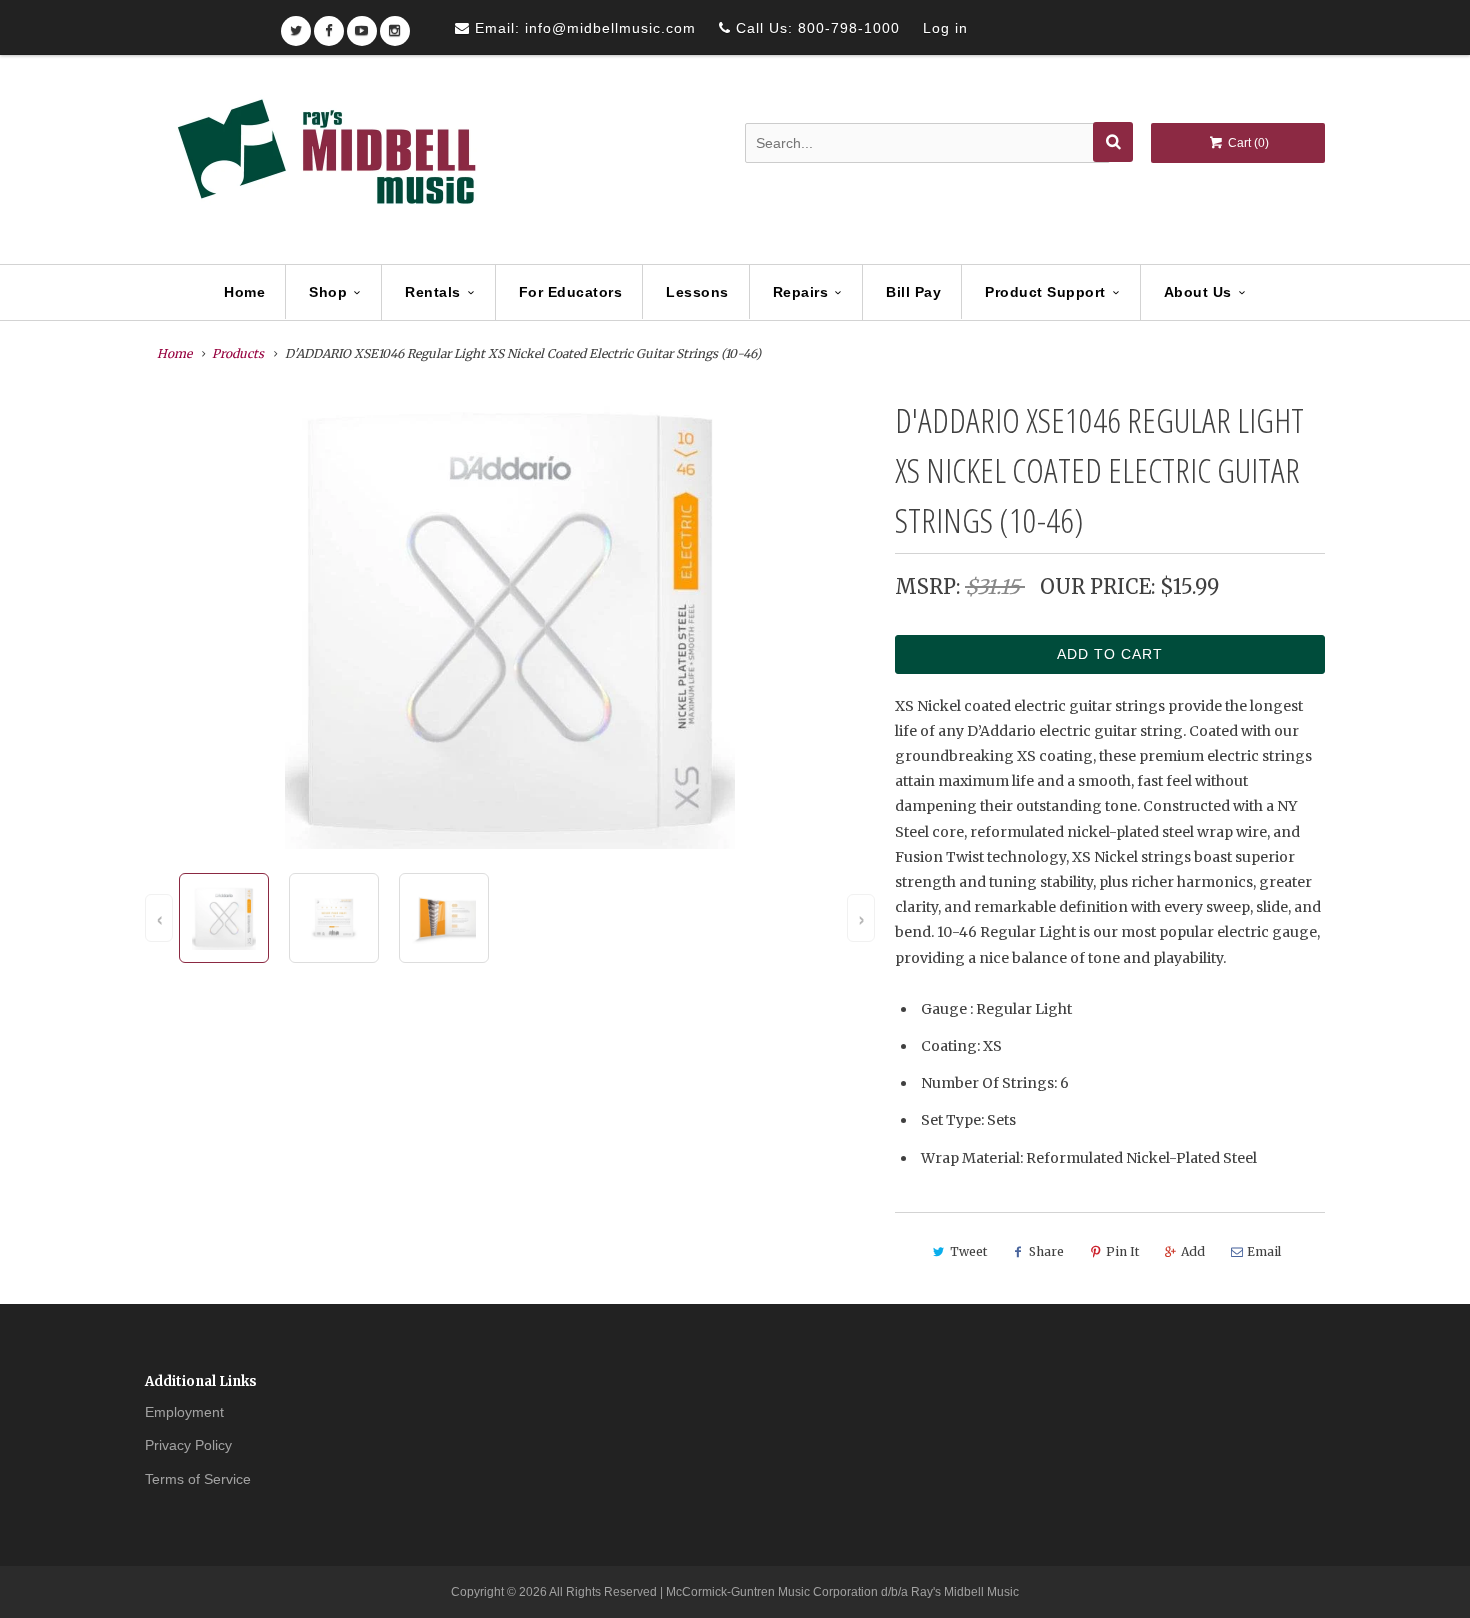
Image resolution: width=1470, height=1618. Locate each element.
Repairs (801, 292)
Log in (945, 28)
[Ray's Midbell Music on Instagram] (395, 24)
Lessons (697, 292)
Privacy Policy (188, 1445)
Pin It (1122, 1251)
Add (1193, 1251)
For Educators (571, 292)
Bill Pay (913, 292)
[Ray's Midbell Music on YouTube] (362, 24)
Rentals (433, 292)
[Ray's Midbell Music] (325, 161)
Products (238, 353)
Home (244, 292)
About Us (1198, 292)
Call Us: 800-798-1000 (815, 28)
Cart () (1247, 143)
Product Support (1045, 292)
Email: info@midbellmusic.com (583, 28)
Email (1264, 1251)
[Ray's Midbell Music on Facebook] (329, 24)
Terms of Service (198, 1479)
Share (1046, 1251)
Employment (184, 1412)
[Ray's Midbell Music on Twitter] (296, 24)
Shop (328, 292)
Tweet (968, 1251)
